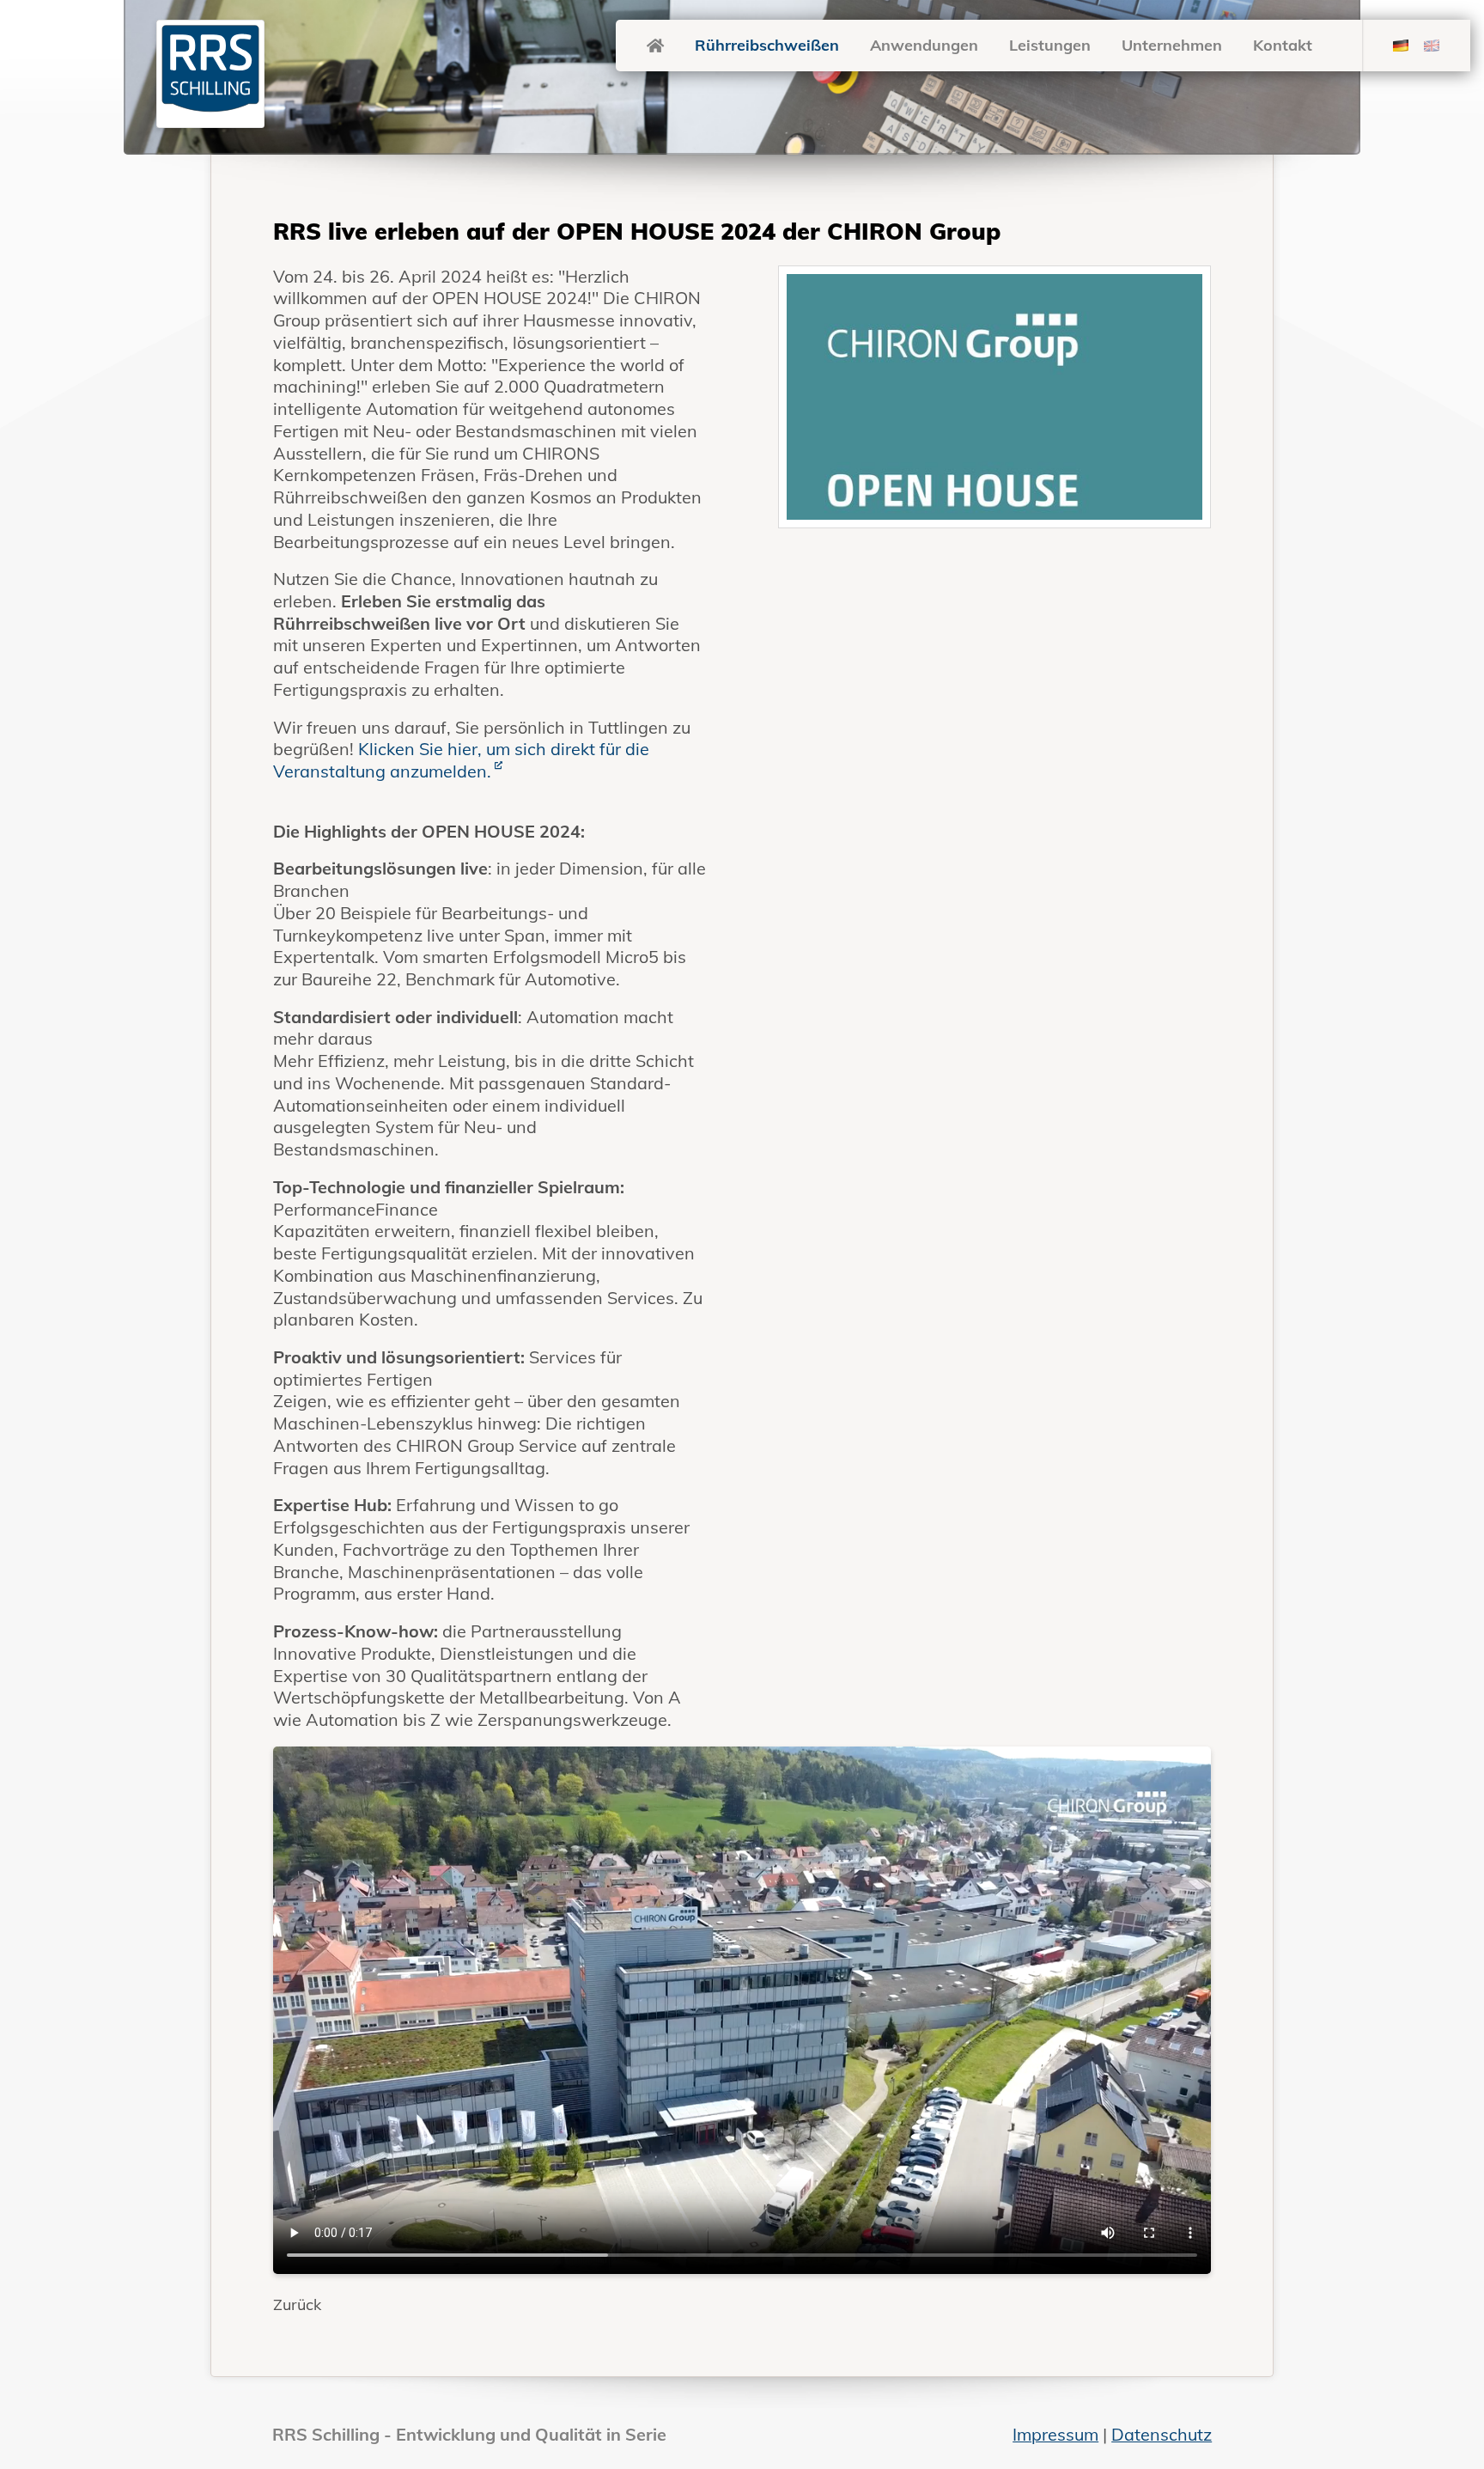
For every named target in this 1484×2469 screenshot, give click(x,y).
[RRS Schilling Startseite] (210, 73)
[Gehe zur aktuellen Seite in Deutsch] (1401, 46)
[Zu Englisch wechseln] (1432, 46)
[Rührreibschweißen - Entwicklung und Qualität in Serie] (655, 45)
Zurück (297, 2304)
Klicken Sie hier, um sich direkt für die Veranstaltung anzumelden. (461, 760)
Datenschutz (1162, 2434)
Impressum (1055, 2434)
